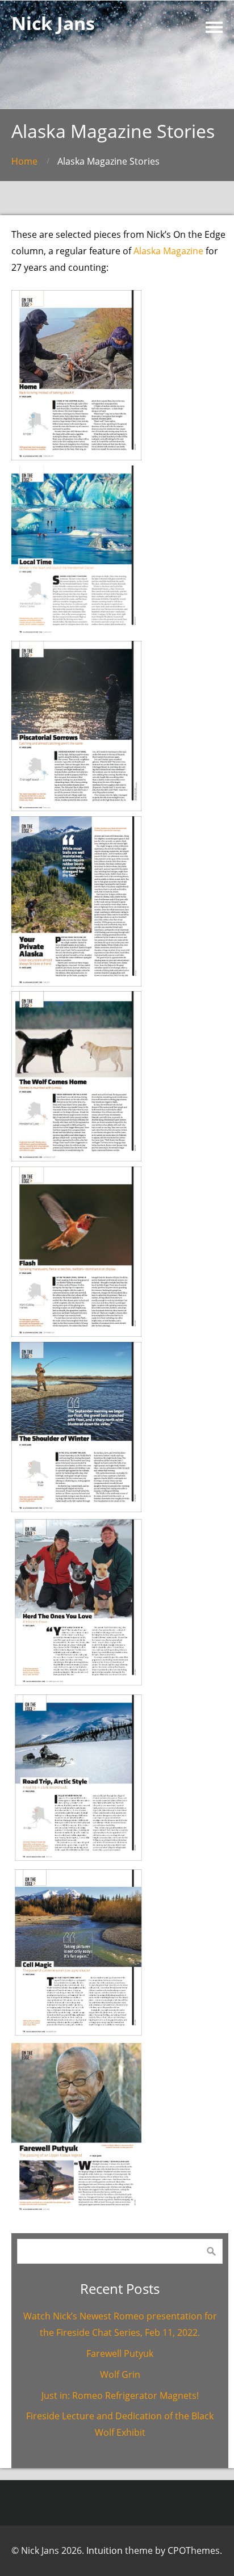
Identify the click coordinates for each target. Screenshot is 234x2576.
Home (24, 161)
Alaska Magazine (168, 251)
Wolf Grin (120, 2374)
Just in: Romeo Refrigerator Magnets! (120, 2395)
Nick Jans (53, 23)
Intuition (105, 2550)
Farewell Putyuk (120, 2353)
